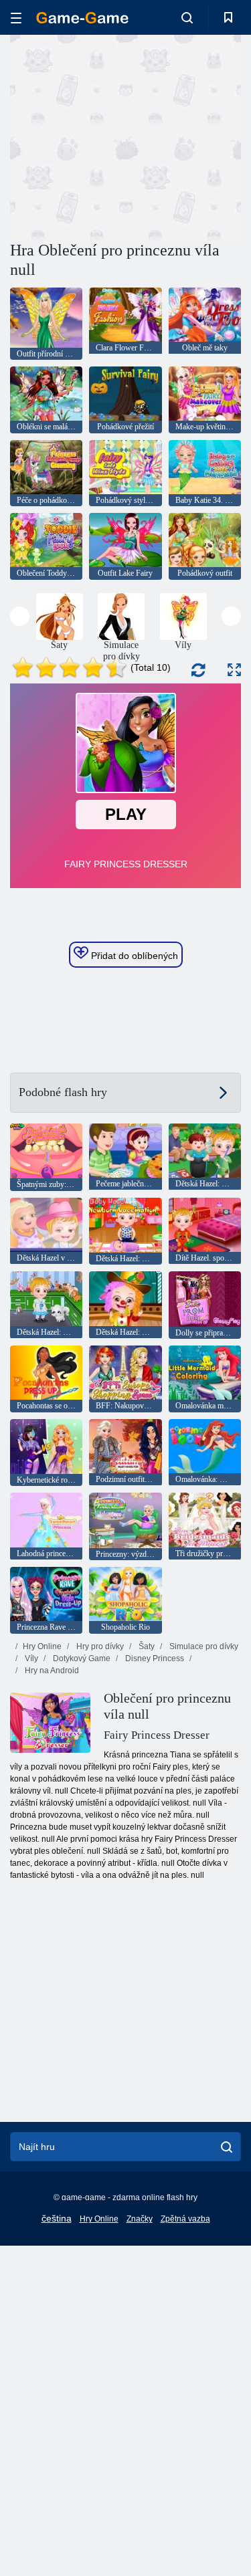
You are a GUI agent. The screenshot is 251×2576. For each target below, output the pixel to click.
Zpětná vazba (185, 2219)
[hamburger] (16, 18)
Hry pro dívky (99, 1646)
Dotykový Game (81, 1658)
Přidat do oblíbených (133, 956)
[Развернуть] (234, 670)
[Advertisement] (123, 136)
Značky (140, 2219)
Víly (30, 1658)
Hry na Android (51, 1671)
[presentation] (20, 616)
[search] (227, 2147)
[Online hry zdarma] (82, 18)
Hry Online (42, 1646)
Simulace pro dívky (203, 1646)
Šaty (146, 1646)
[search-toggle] (187, 17)
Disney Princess (154, 1658)
